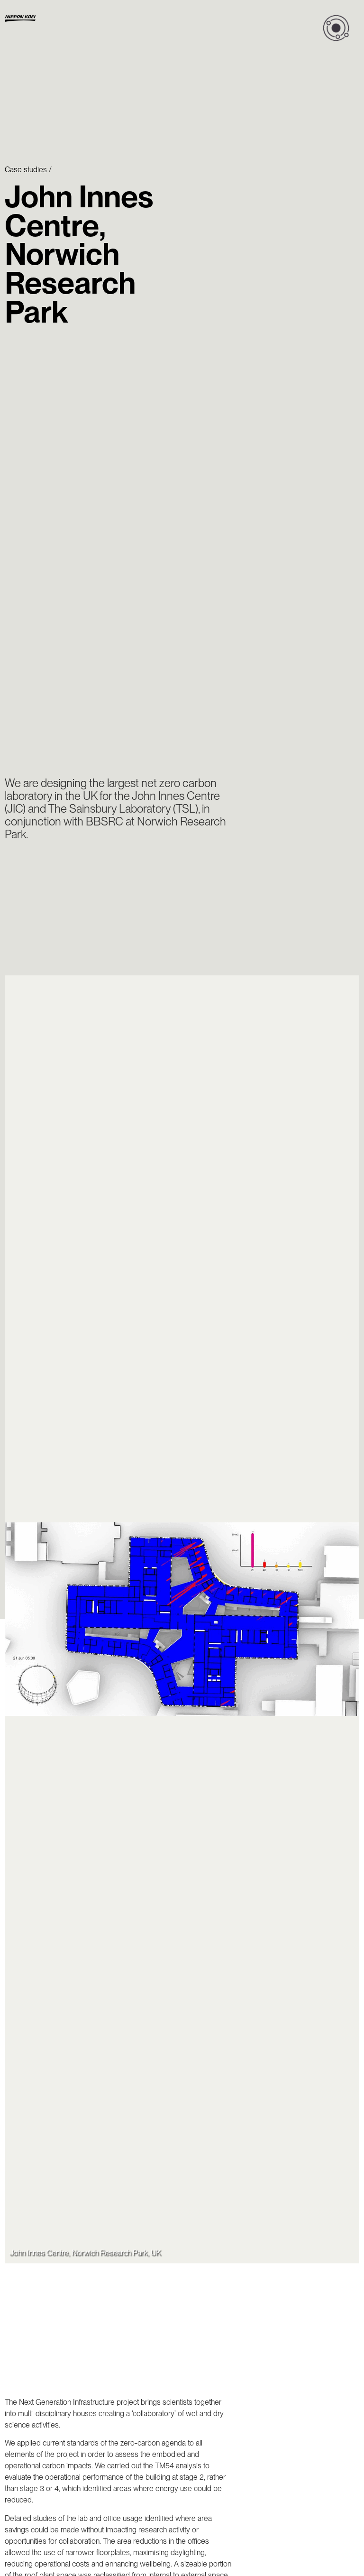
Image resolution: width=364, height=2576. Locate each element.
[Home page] (48, 19)
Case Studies (26, 170)
